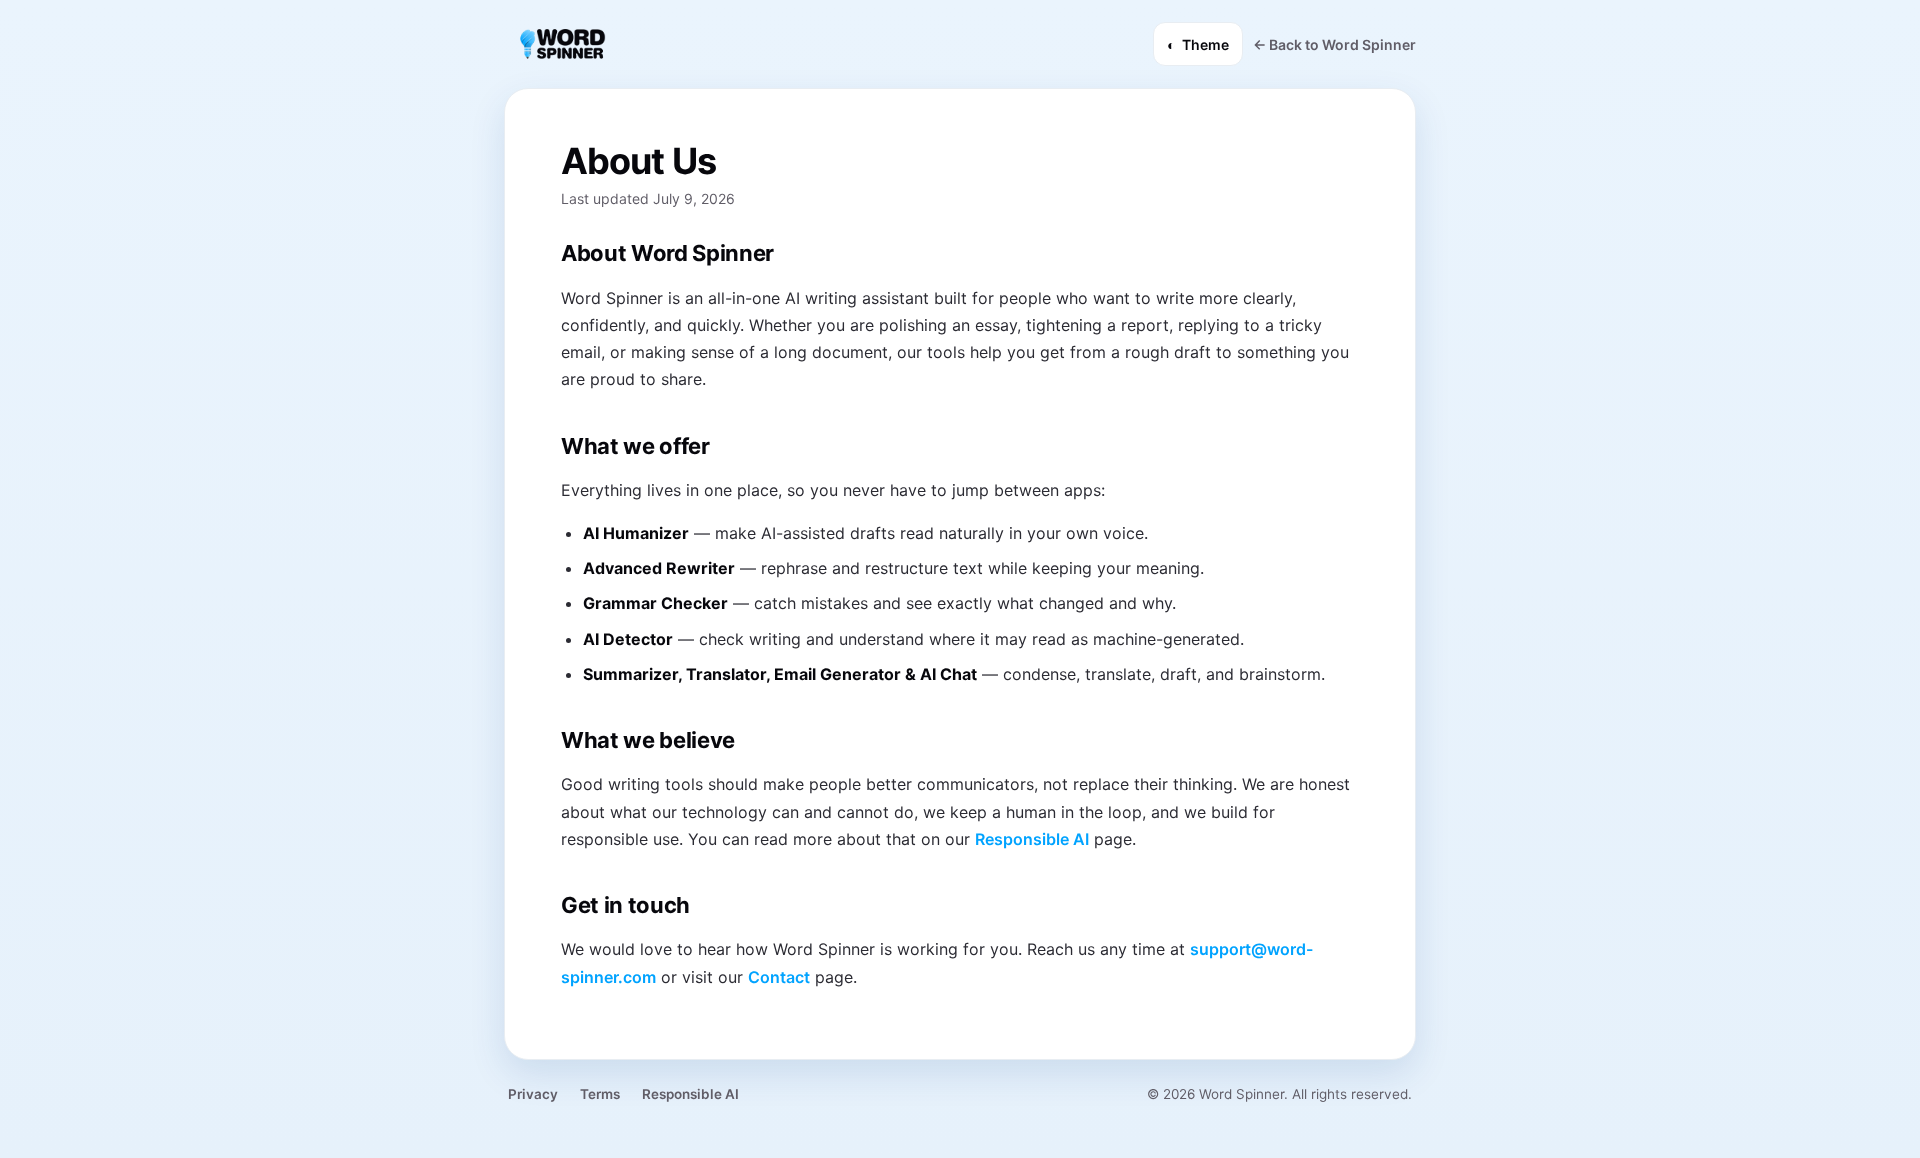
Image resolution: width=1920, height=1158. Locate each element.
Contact (779, 977)
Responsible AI (1032, 839)
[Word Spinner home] (561, 44)
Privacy (533, 1094)
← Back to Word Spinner (1334, 44)
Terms (600, 1094)
